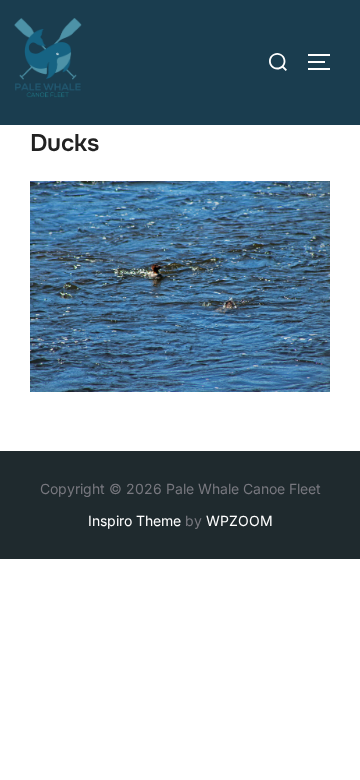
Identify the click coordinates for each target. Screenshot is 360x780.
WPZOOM (239, 520)
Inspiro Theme (134, 520)
